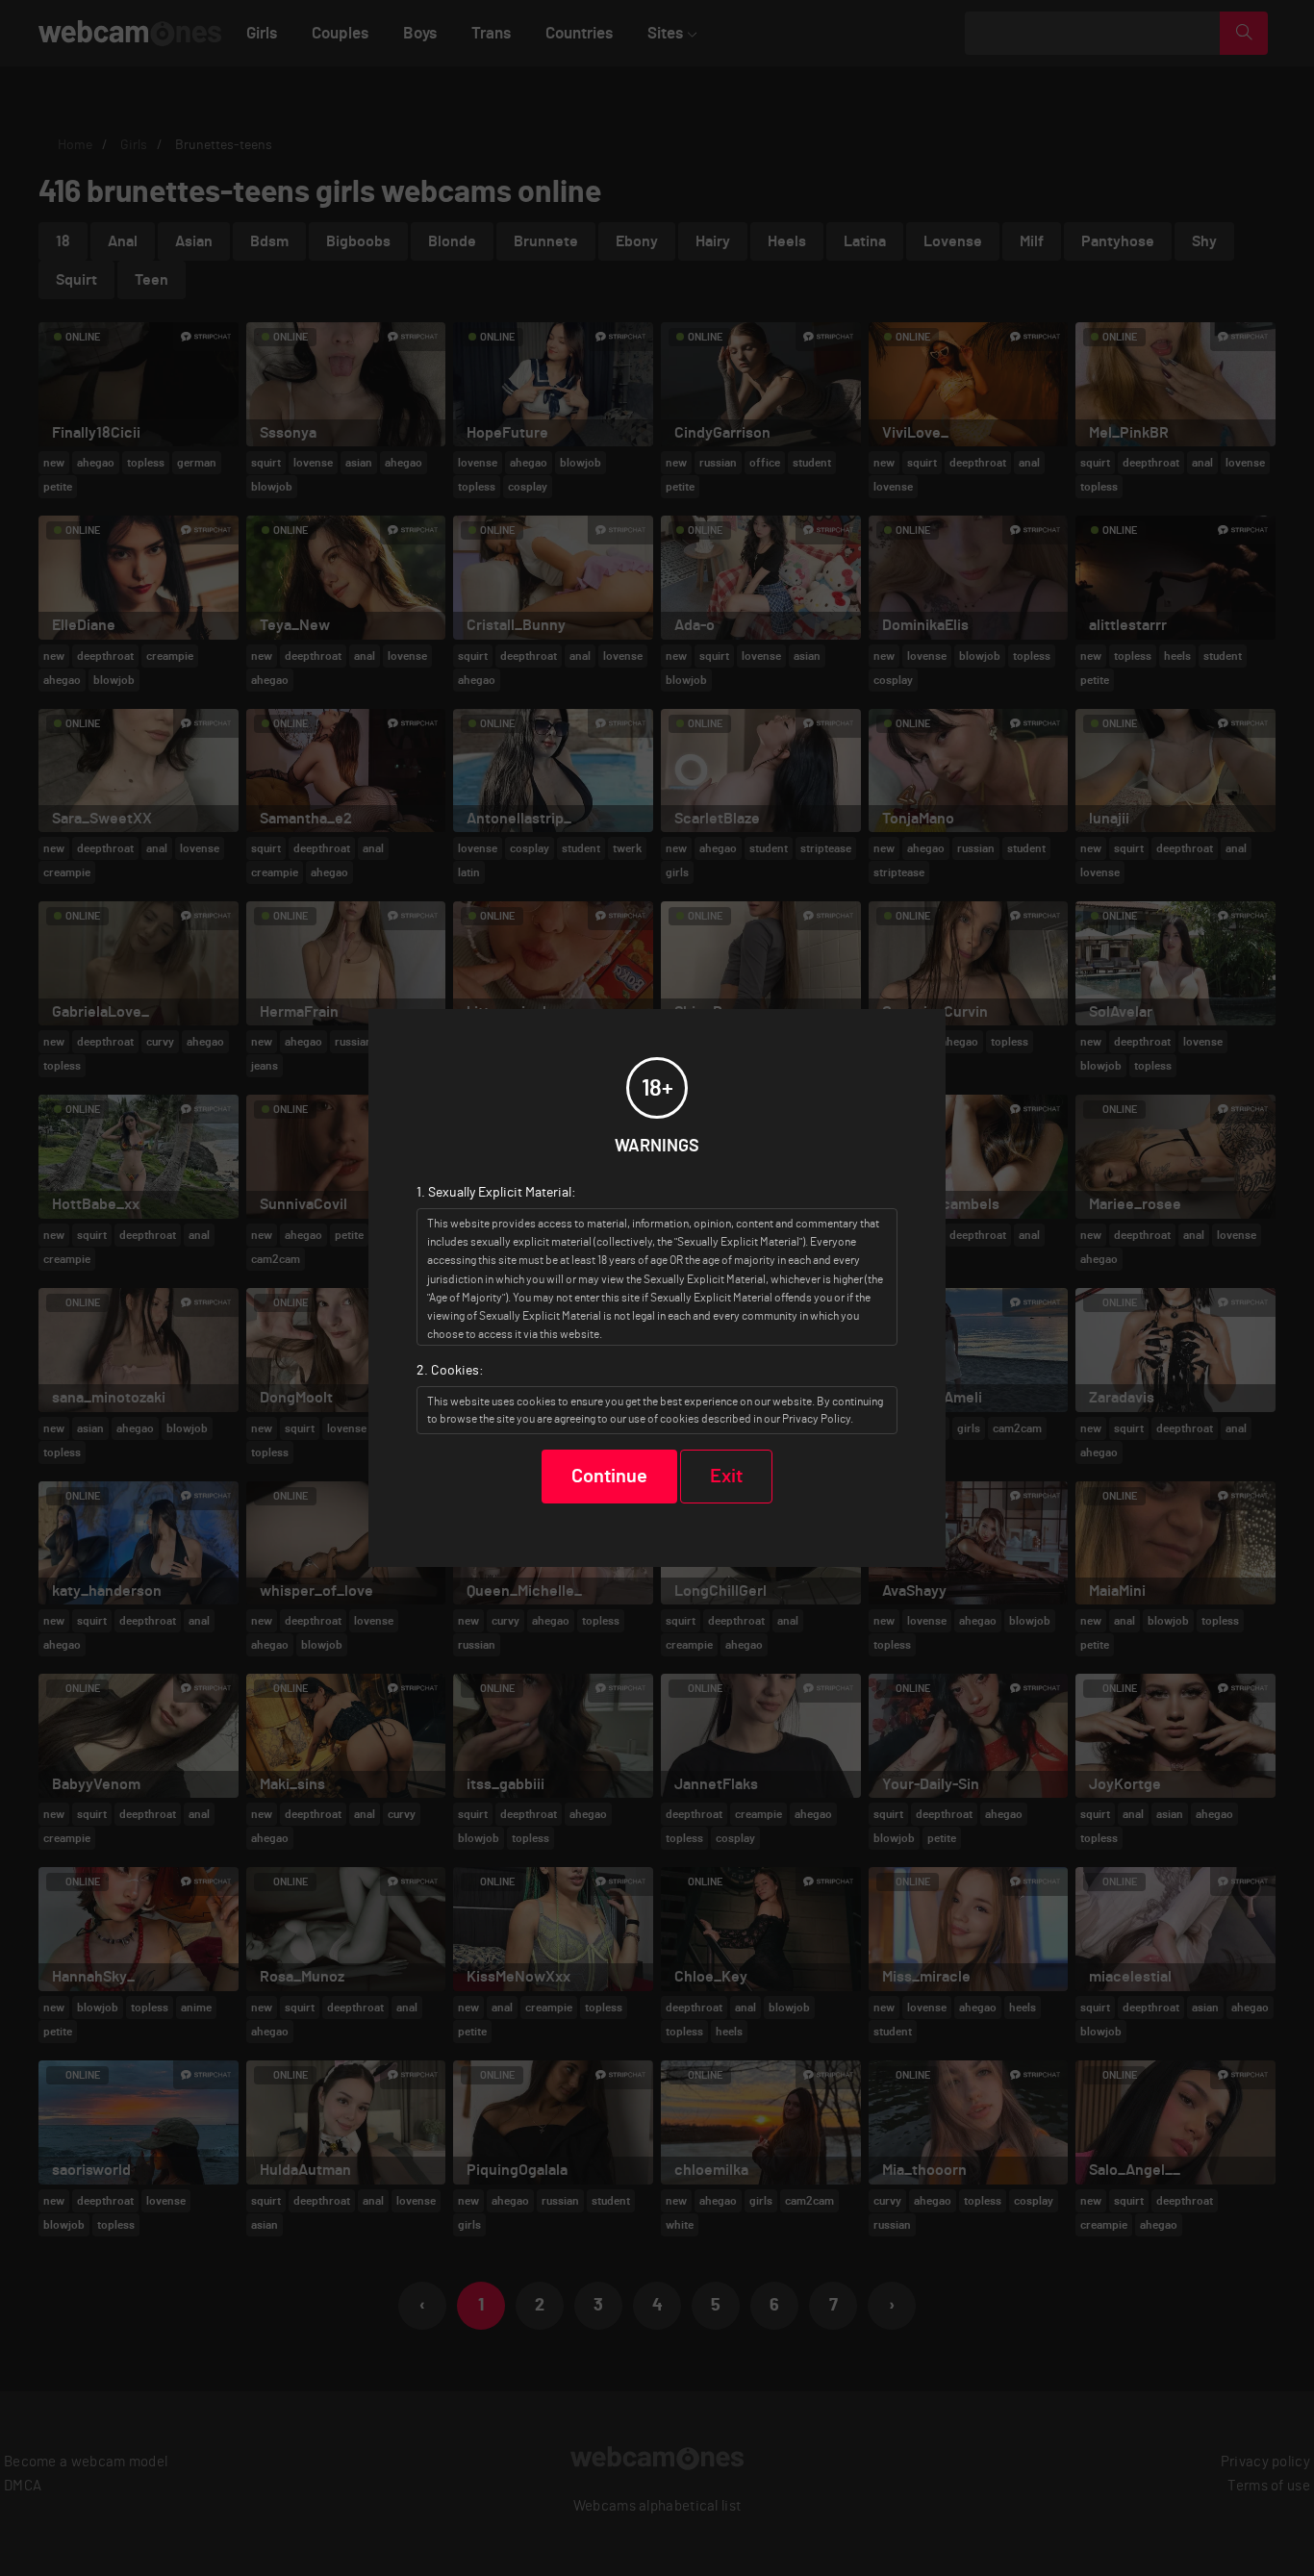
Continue (609, 1477)
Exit (726, 1477)
